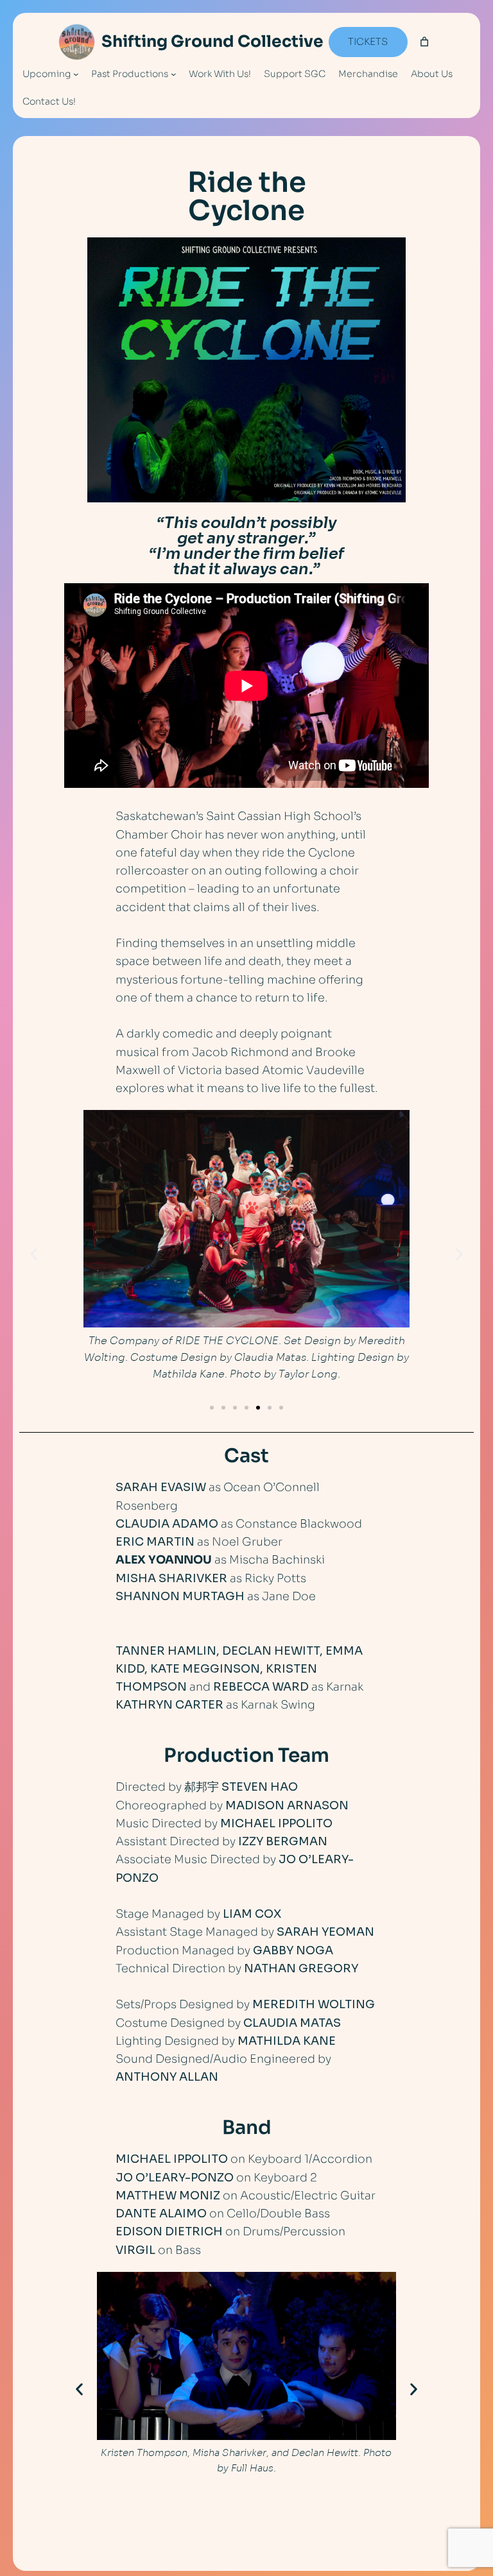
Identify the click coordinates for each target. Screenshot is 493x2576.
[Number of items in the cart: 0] (425, 42)
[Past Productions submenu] (173, 74)
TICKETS (368, 42)
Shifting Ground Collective (212, 41)
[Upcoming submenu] (76, 74)
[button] (34, 1255)
